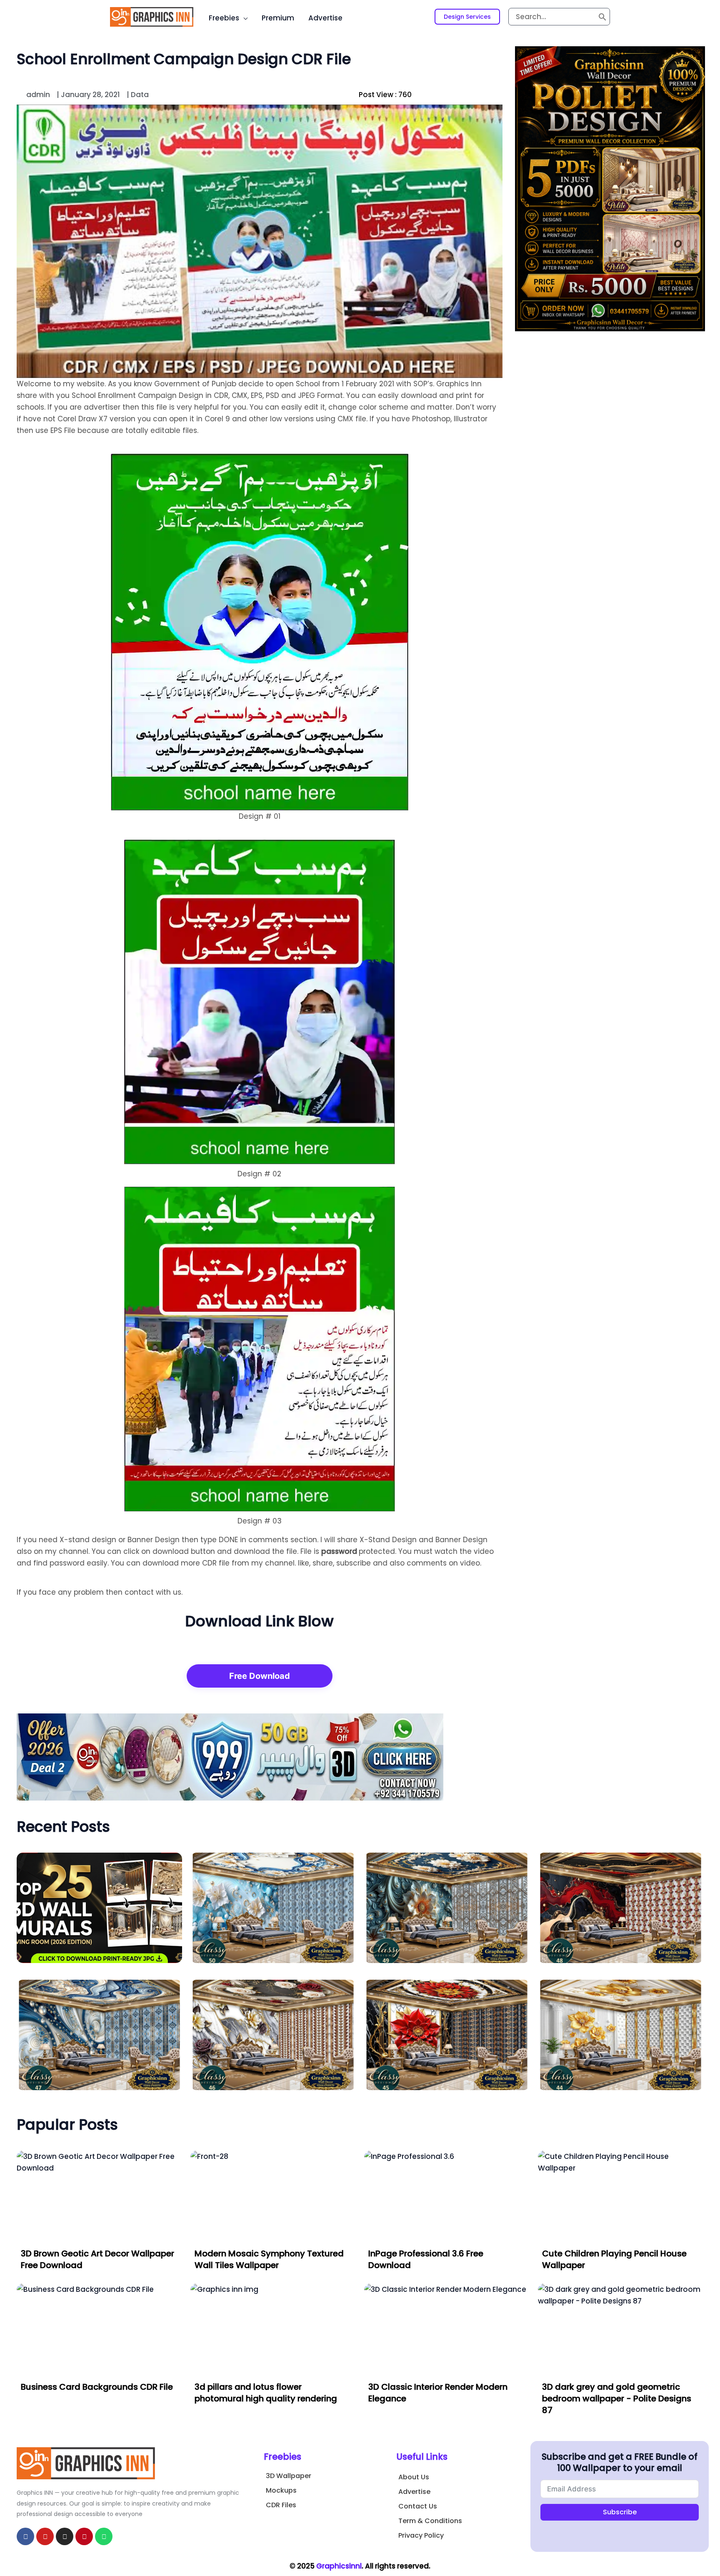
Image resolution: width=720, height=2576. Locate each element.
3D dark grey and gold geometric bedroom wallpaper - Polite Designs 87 (617, 2398)
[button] (467, 17)
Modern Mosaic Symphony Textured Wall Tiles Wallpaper (269, 2259)
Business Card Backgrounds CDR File (97, 2387)
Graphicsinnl (339, 2566)
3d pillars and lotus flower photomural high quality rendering (266, 2393)
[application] (243, 18)
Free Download (260, 1676)
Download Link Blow (259, 1621)
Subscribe (620, 2512)
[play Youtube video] (260, 241)
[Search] (602, 17)
